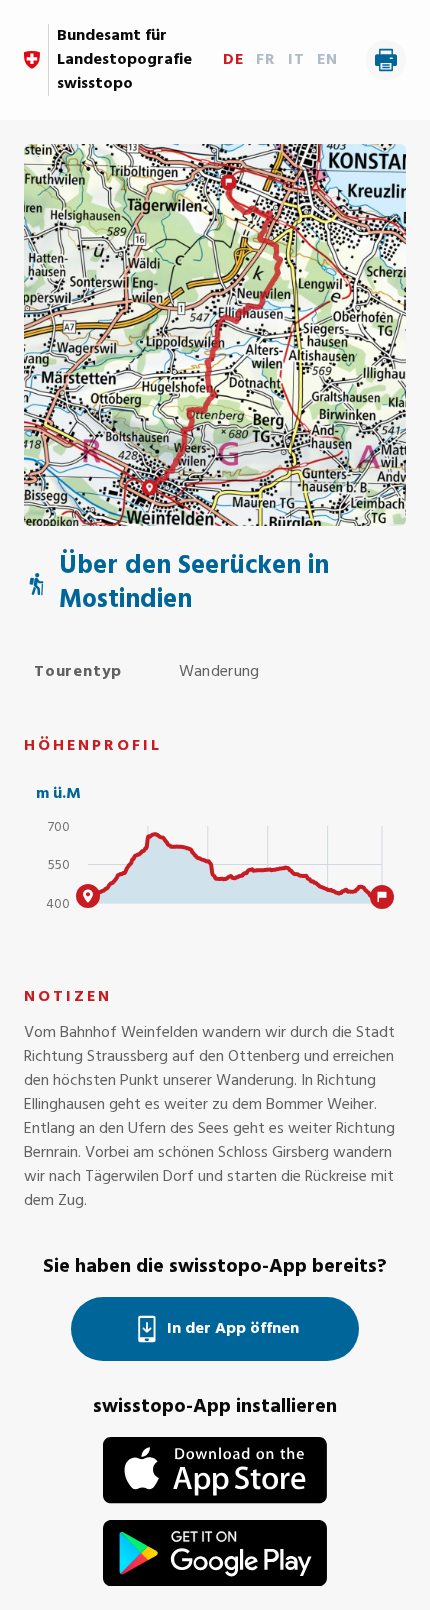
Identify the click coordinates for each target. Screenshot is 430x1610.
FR (266, 60)
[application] (215, 873)
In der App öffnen (233, 1329)
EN (327, 60)
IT (296, 60)
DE (233, 60)
